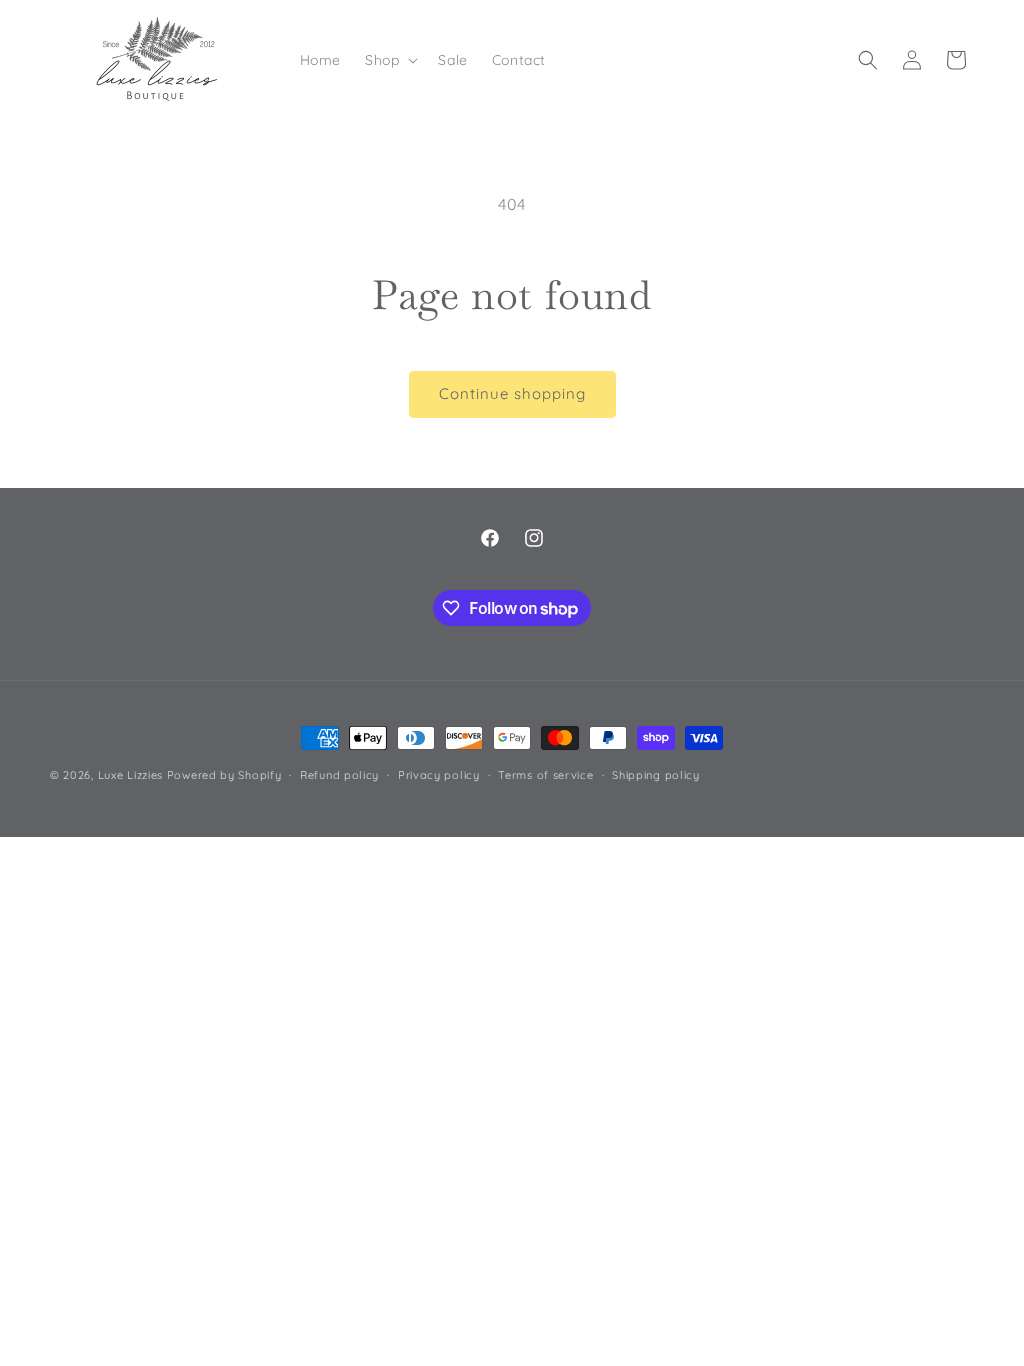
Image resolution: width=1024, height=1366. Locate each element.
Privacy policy (439, 775)
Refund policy (339, 775)
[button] (389, 60)
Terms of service (545, 775)
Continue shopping (512, 393)
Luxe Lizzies (130, 775)
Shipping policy (656, 775)
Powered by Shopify (224, 775)
